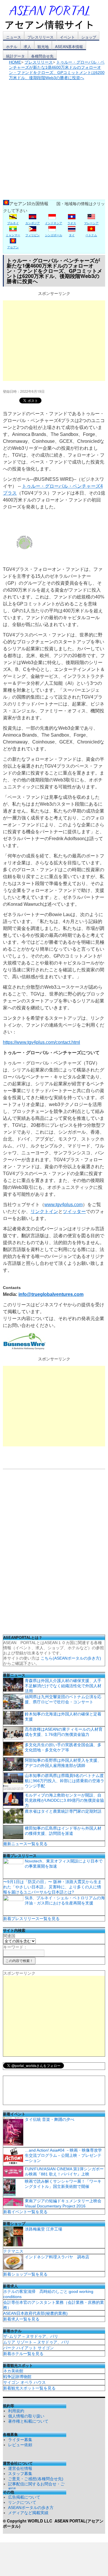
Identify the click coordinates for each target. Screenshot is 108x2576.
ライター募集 (20, 2440)
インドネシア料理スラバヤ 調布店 (57, 2257)
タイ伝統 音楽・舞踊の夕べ (50, 2119)
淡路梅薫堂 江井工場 (43, 2229)
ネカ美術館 (13, 2371)
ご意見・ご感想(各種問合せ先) (36, 2479)
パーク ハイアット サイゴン (29, 2348)
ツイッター (74, 1211)
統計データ (15, 56)
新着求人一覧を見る (21, 2319)
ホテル (12, 46)
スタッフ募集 (20, 2474)
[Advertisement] (54, 137)
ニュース (14, 37)
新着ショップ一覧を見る (25, 2274)
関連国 (9, 1936)
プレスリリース (40, 37)
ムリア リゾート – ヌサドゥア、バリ (36, 2342)
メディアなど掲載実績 (28, 2513)
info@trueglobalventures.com (51, 1294)
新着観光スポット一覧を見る (29, 2388)
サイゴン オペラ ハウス (24, 2382)
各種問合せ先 (42, 56)
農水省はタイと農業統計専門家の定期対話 (63, 1811)
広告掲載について (24, 2497)
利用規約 (16, 2411)
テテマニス (13, 2251)
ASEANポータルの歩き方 (31, 2508)
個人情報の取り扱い (26, 2416)
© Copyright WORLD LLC (29, 2521)
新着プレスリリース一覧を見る (31, 1919)
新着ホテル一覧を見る (23, 2354)
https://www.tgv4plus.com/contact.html (41, 1042)
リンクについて (22, 2502)
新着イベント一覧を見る (25, 2212)
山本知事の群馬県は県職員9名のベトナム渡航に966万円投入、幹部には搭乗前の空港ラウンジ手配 (65, 1781)
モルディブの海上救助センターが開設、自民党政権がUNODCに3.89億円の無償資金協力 (64, 1800)
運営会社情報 (20, 2468)
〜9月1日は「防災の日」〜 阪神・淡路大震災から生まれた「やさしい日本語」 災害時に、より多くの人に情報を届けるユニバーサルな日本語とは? (52, 1887)
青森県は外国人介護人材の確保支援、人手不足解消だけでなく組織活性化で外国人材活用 (63, 1686)
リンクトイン (44, 1211)
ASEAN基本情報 (69, 46)
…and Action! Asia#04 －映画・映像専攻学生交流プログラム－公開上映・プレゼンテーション (63, 2155)
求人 (27, 46)
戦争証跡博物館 (17, 2377)
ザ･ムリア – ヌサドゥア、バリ (31, 2336)
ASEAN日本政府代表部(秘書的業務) (35, 2313)
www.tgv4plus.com (64, 1205)
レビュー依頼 (20, 2445)
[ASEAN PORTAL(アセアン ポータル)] (53, 17)
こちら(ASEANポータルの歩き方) (71, 1658)
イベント (67, 37)
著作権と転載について (28, 2421)
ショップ (89, 37)
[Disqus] (54, 1554)
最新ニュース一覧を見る (25, 1844)
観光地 (43, 46)
